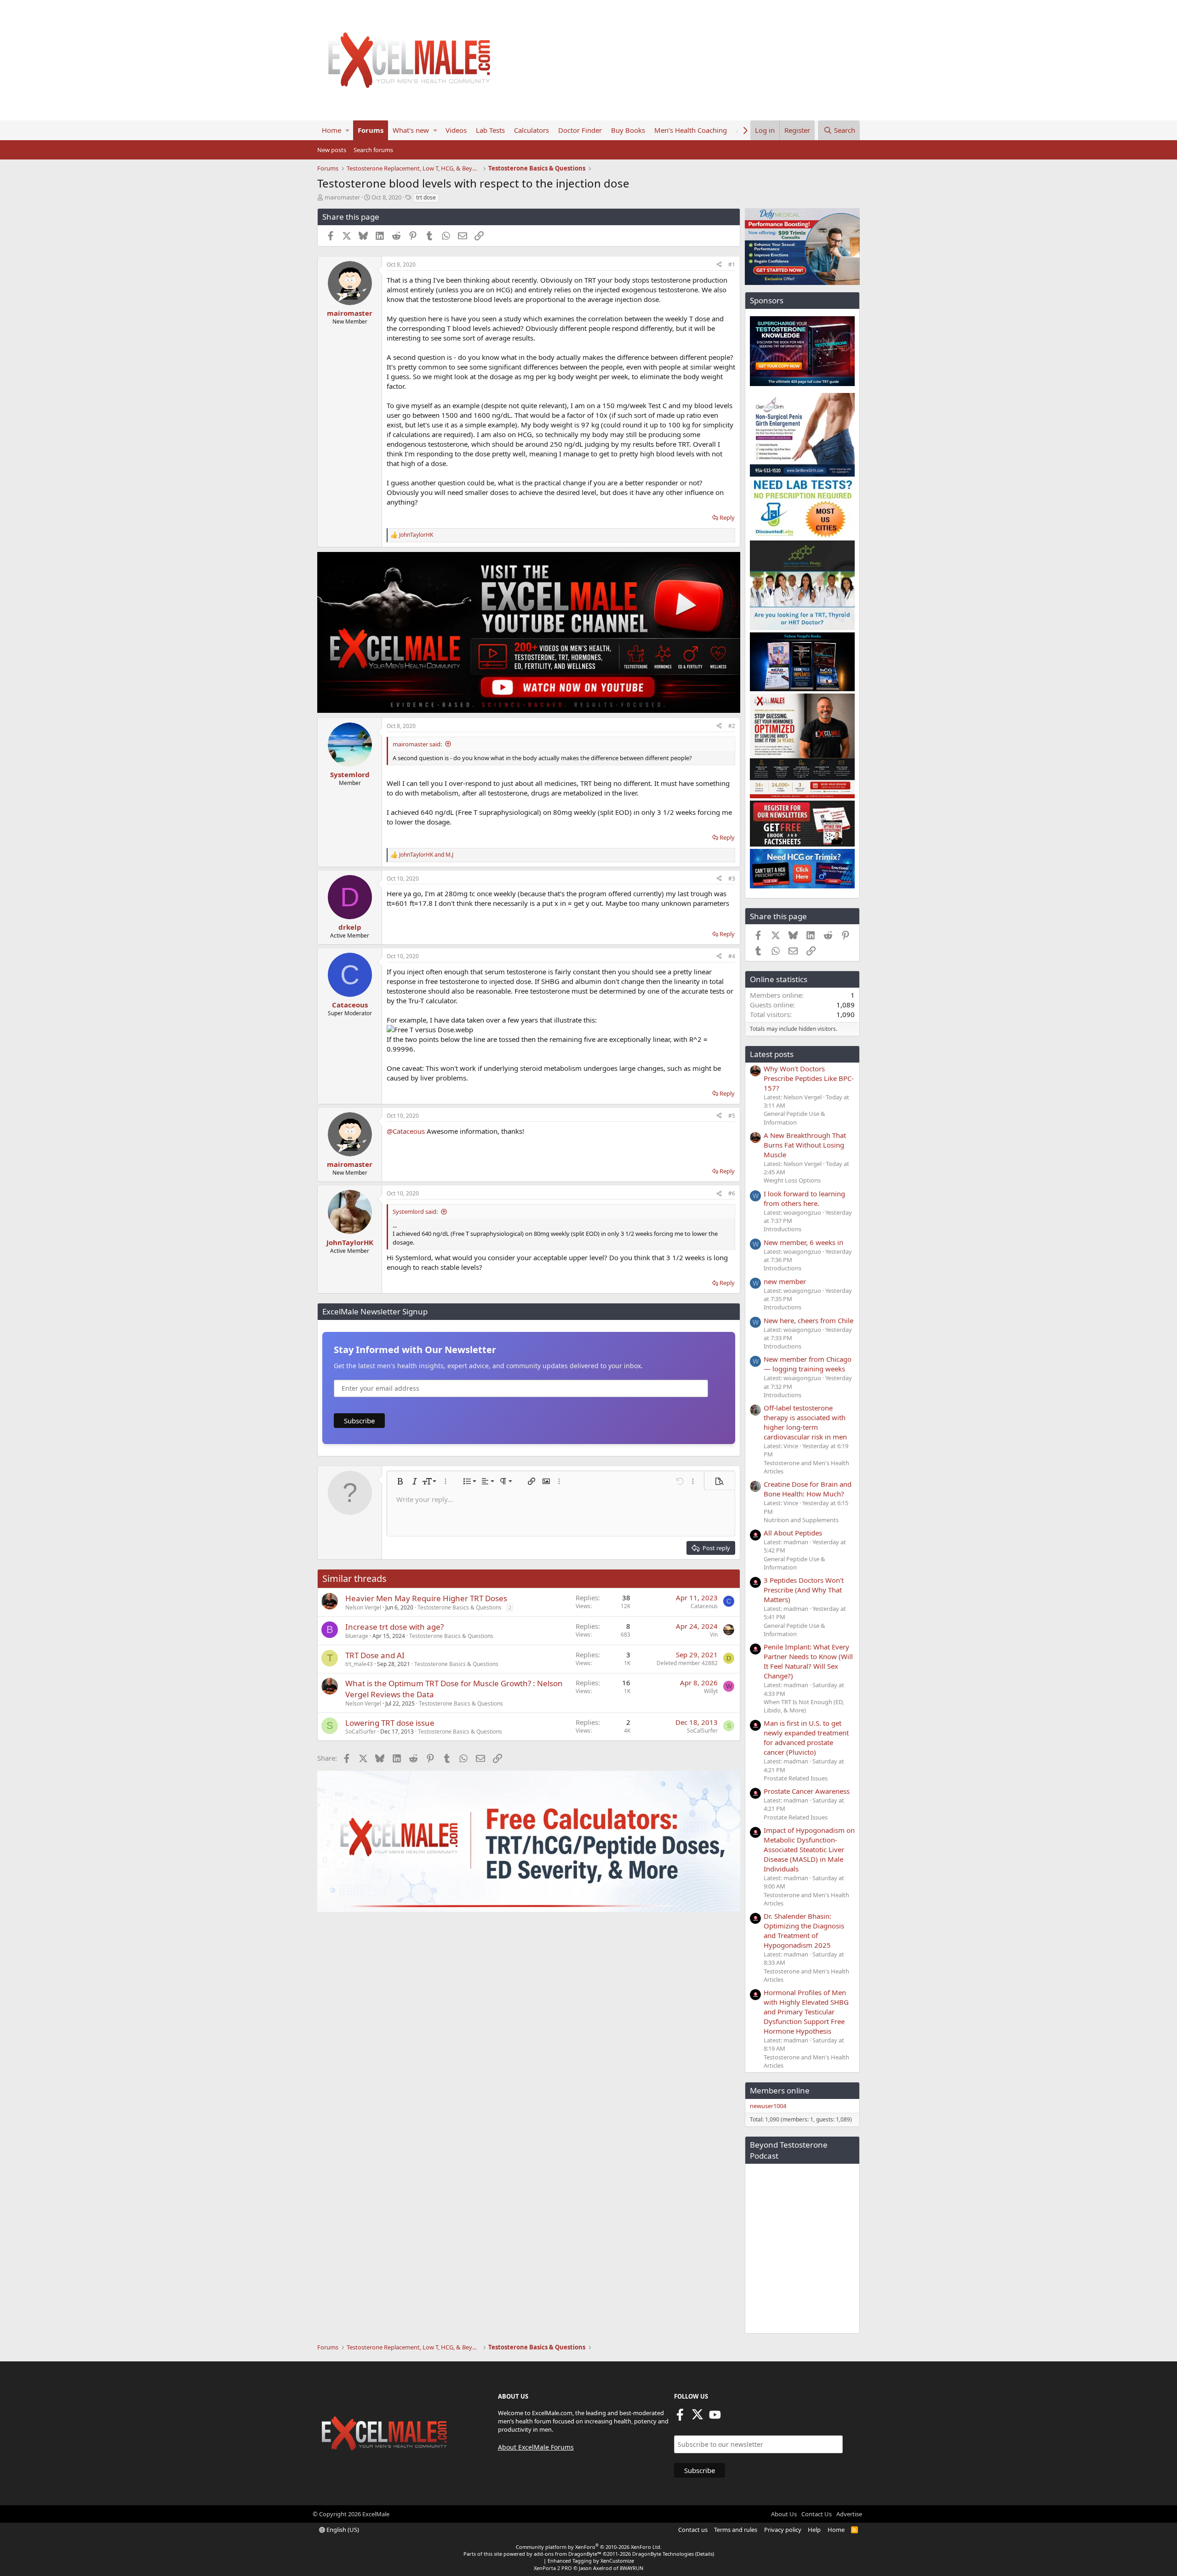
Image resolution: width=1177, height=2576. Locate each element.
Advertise (849, 2514)
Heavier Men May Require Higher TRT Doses (426, 1598)
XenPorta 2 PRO (553, 2568)
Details (705, 2554)
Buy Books (628, 130)
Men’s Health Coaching (691, 130)
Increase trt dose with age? (394, 1627)
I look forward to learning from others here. (804, 1198)
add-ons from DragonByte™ (568, 2554)
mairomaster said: (417, 744)
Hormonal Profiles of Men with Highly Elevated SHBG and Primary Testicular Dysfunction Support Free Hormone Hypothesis (806, 2012)
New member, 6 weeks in (803, 1242)
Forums (371, 130)
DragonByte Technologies (663, 2554)
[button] (347, 130)
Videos (456, 130)
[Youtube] (715, 2417)
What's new (411, 130)
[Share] (719, 265)
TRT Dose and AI (375, 1655)
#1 (732, 264)
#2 (732, 726)
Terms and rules (736, 2530)
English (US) (342, 2530)
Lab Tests (490, 130)
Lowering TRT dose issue (390, 1723)
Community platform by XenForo (589, 2547)
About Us (784, 2514)
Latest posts (772, 1054)
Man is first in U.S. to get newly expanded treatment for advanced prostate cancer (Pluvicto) (806, 1737)
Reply (727, 517)
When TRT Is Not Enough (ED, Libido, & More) (804, 1706)
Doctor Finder (580, 130)
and (426, 855)
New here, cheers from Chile (808, 1320)
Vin (714, 1635)
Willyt (711, 1691)
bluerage (357, 1636)
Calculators (531, 130)
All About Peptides (793, 1533)
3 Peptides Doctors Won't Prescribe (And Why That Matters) (804, 1590)
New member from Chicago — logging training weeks (808, 1364)
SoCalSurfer (361, 1732)
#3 (732, 879)
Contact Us (817, 2514)
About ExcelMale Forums (536, 2447)
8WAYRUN (631, 2568)
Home (331, 130)
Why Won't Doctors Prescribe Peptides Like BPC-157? (809, 1078)
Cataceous (704, 1606)
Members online (780, 2090)
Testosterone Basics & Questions (460, 1607)
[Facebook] (680, 2417)
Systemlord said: (415, 1211)
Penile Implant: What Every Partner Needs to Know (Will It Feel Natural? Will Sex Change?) (808, 1661)
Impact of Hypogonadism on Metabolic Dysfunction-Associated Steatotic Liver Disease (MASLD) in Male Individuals (809, 1849)
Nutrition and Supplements (801, 1520)
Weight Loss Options (792, 1180)
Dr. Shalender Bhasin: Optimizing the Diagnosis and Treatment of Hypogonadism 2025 (804, 1931)
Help (814, 2530)
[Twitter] (697, 2417)
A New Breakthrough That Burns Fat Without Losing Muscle (805, 1145)
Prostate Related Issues (796, 1778)
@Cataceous (406, 1131)
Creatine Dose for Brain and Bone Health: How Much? (808, 1489)
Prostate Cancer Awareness (807, 1791)
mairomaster (342, 197)
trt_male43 (359, 1664)
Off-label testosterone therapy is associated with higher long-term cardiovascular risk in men (805, 1422)
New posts (332, 150)
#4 (732, 956)
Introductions (783, 1229)
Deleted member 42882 (687, 1663)
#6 (732, 1193)
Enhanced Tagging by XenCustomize (591, 2561)
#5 (732, 1116)
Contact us (693, 2530)
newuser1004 (768, 2106)
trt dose (426, 197)
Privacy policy (783, 2530)
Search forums (373, 150)
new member (785, 1281)
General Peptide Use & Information (794, 1118)
